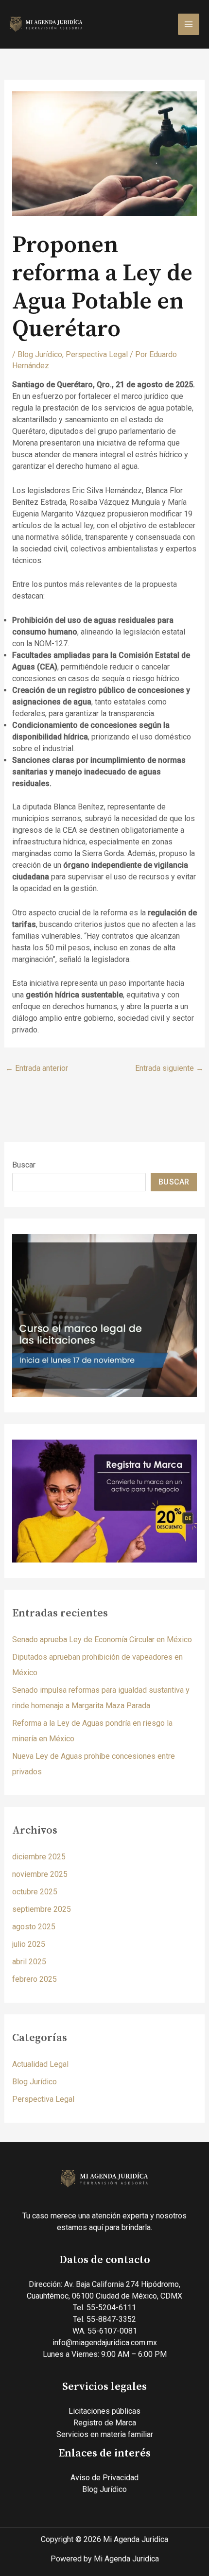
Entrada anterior (37, 1068)
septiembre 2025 (42, 1909)
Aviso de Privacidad (104, 2478)
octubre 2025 (35, 1892)
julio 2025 (29, 1944)
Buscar (24, 1165)
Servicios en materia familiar (105, 2434)
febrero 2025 (35, 1979)
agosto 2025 (34, 1927)
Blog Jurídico (40, 354)
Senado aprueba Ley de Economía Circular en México (102, 1640)
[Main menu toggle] (189, 24)
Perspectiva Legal (97, 354)
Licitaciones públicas (104, 2411)
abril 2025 (29, 1962)
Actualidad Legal (40, 2064)
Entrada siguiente (169, 1068)
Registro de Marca (105, 2423)
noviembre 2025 (40, 1874)
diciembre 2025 (39, 1857)
